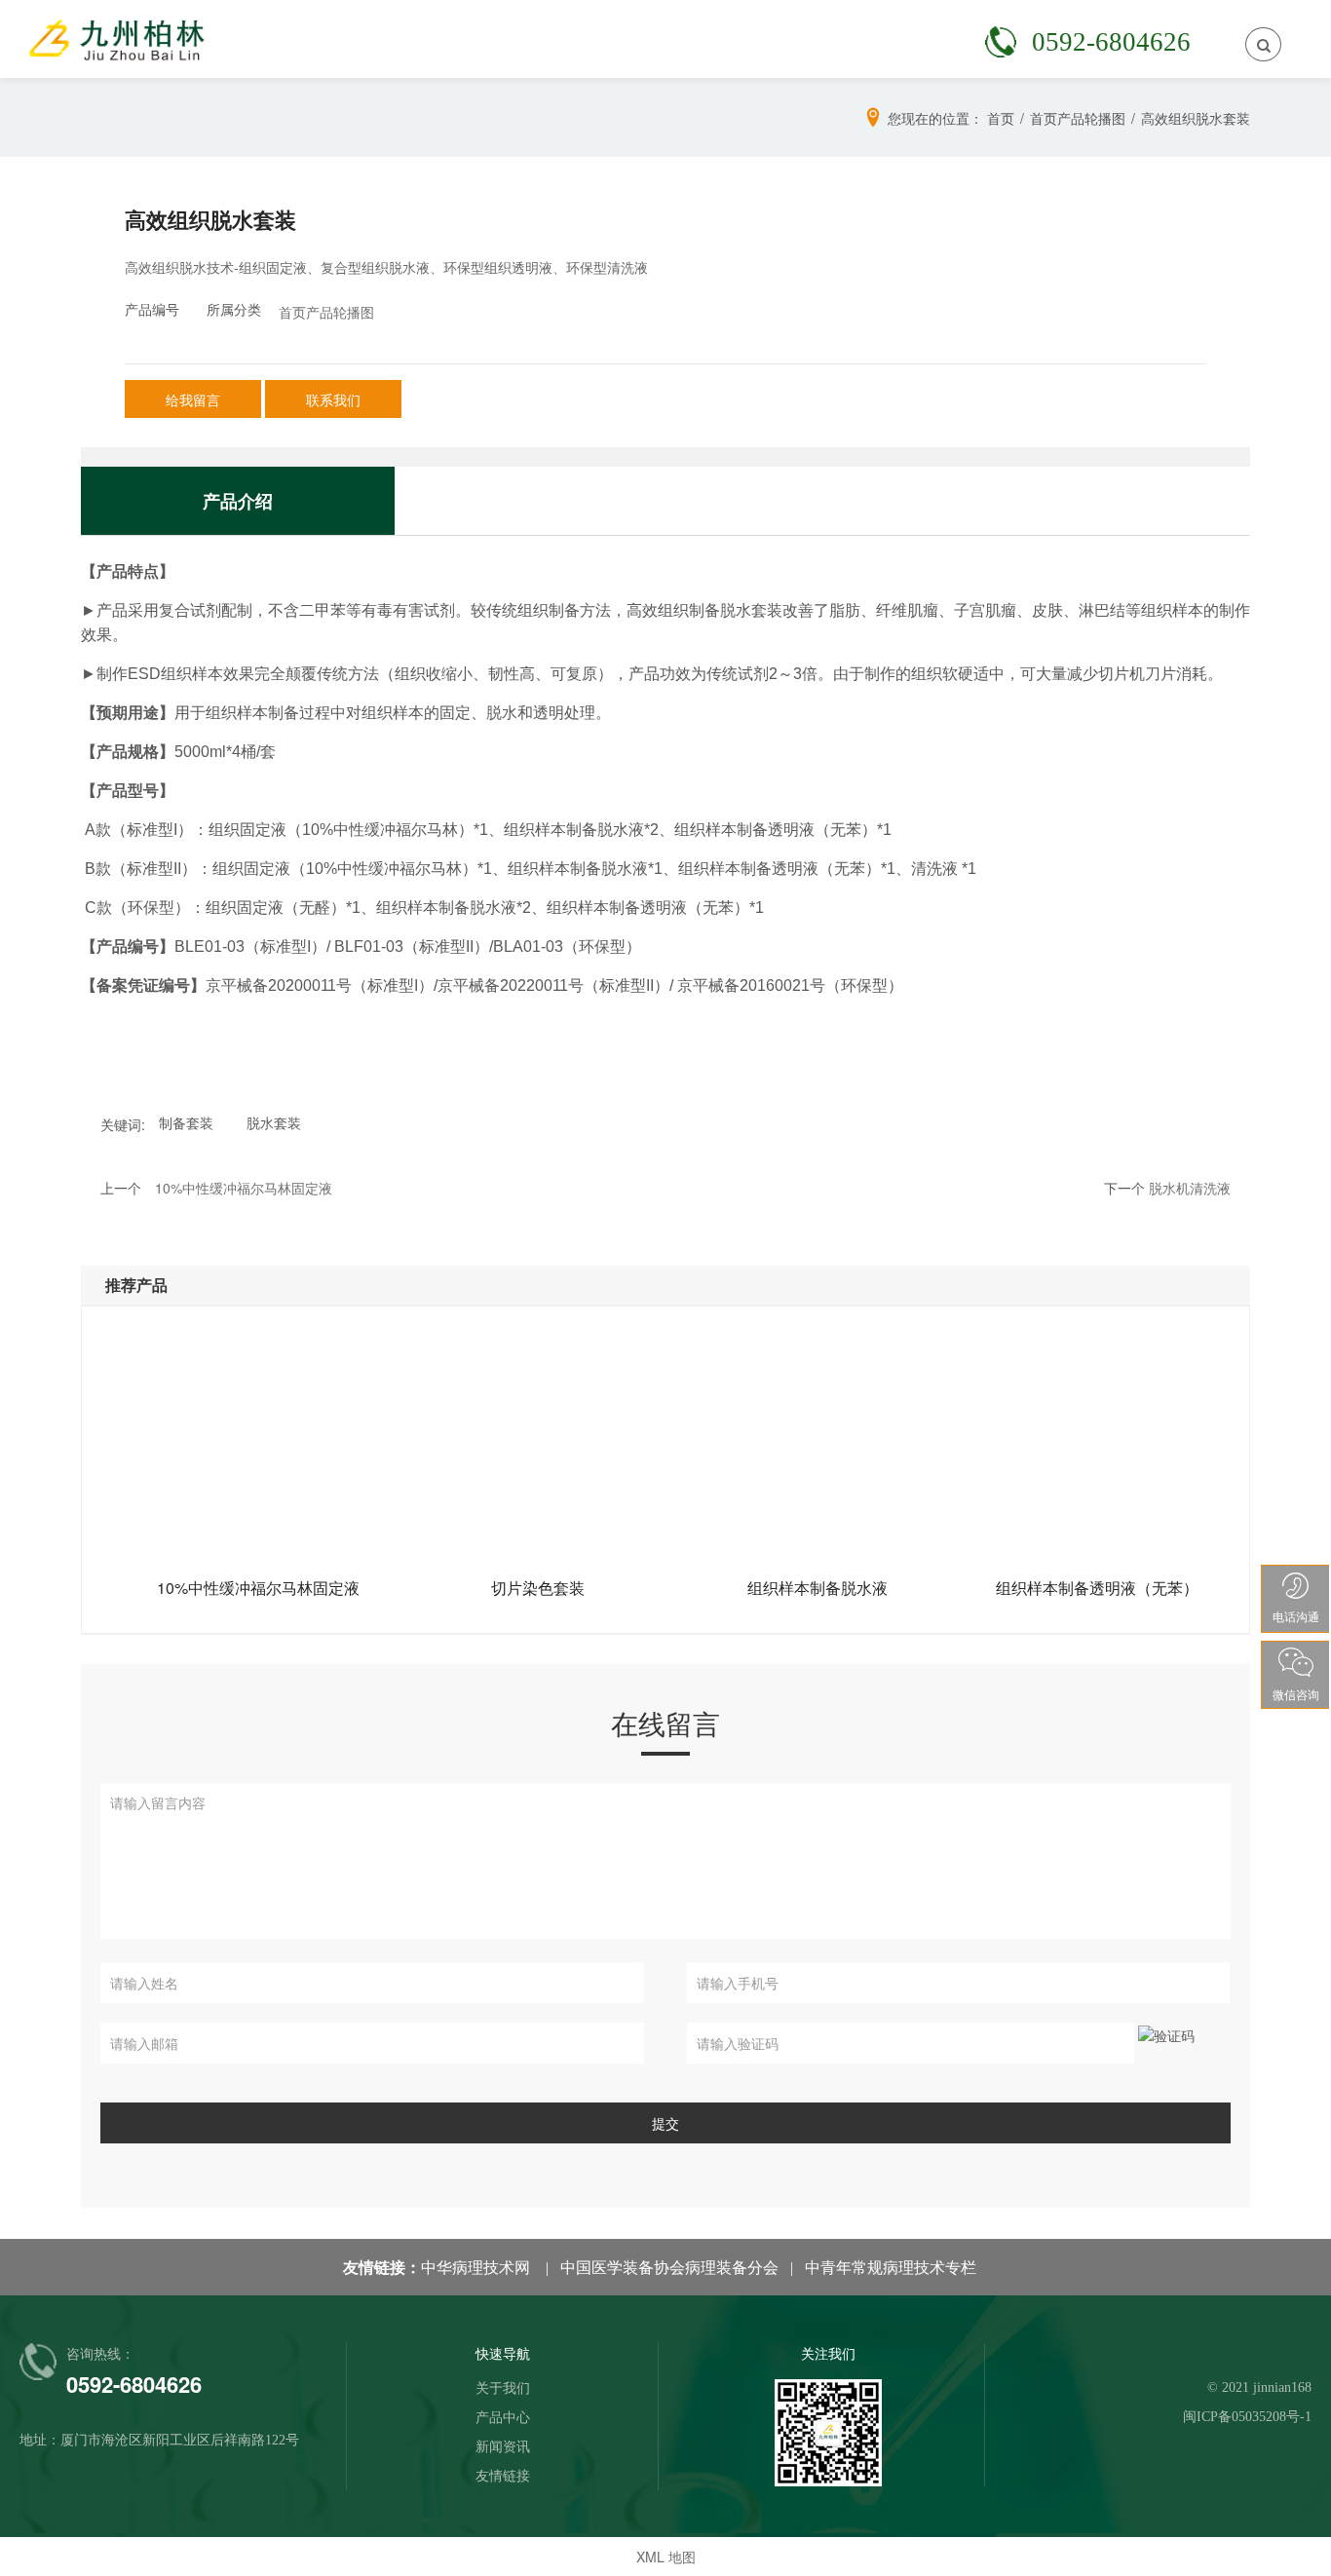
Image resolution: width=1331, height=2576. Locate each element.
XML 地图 (666, 2557)
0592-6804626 (1111, 42)
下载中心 (818, 38)
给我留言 (193, 399)
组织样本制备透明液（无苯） (1097, 1588)
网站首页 (214, 38)
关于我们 (335, 38)
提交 (665, 2123)
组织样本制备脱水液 (818, 1588)
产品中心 (456, 38)
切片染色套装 (538, 1588)
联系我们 (939, 38)
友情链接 (698, 38)
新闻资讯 (577, 38)
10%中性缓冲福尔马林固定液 (258, 1588)
